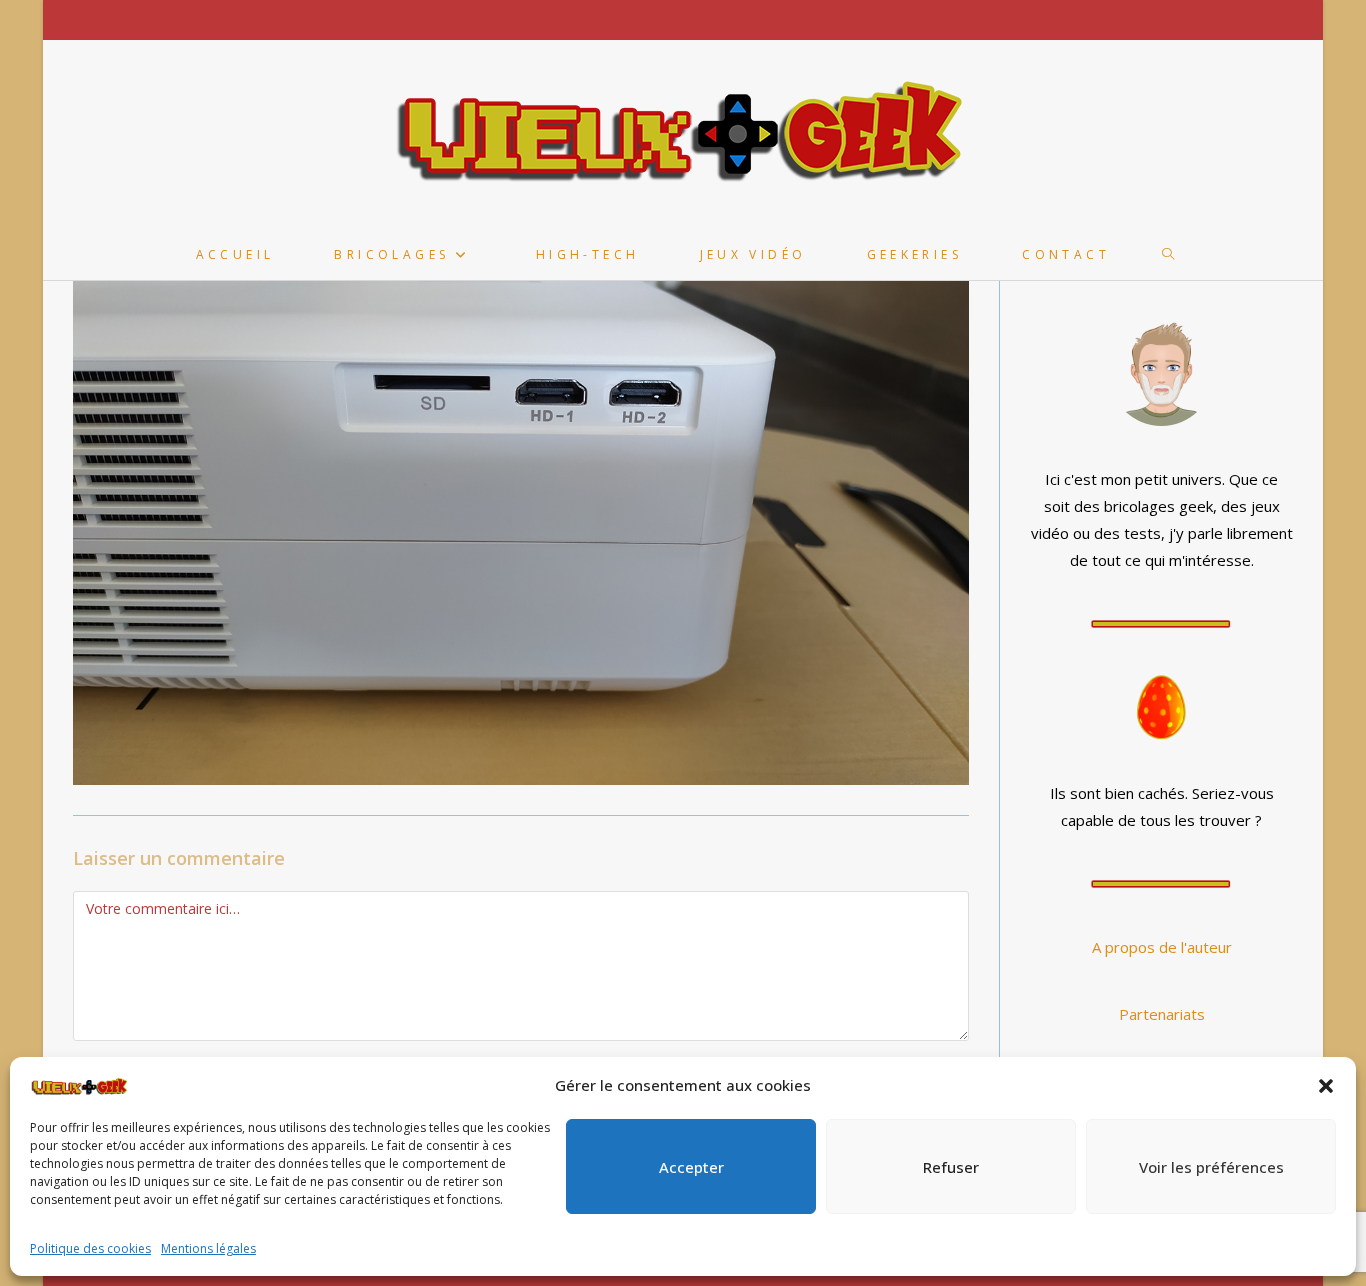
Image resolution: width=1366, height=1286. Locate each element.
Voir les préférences (1211, 1167)
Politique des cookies (90, 1248)
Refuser (951, 1167)
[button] (1326, 1086)
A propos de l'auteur (1162, 947)
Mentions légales (208, 1248)
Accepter (691, 1167)
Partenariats (1162, 1014)
